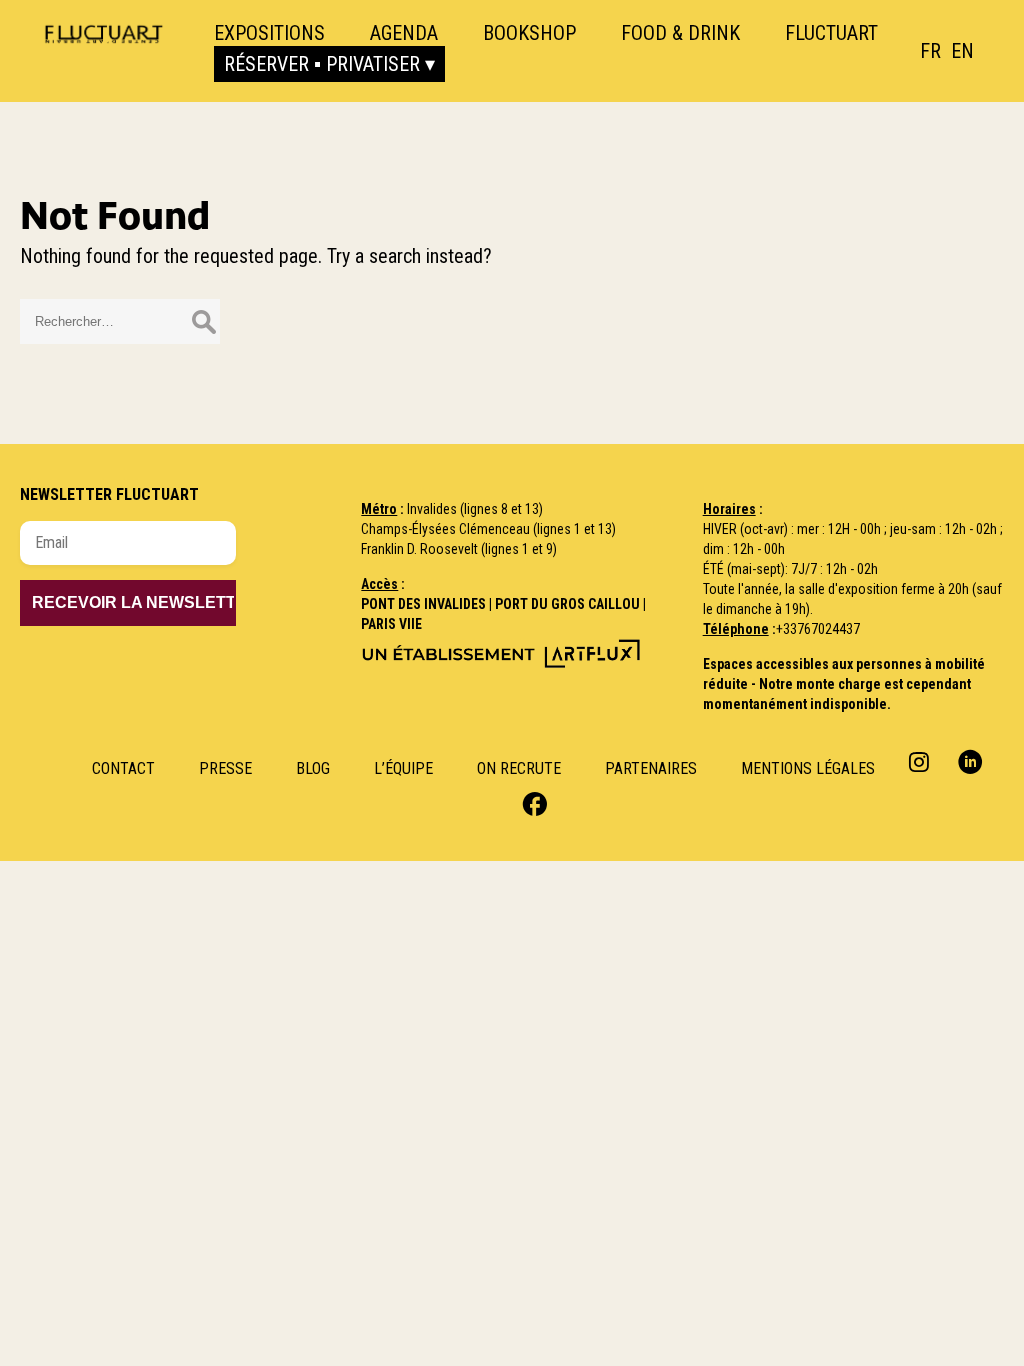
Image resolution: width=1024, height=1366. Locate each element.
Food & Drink (680, 33)
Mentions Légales (808, 768)
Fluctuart (831, 33)
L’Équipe (403, 768)
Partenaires (651, 768)
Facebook (532, 802)
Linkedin (970, 761)
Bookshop (529, 33)
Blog (313, 768)
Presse (225, 768)
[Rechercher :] (120, 319)
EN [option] (962, 51)
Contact (123, 768)
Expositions (269, 33)
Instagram (921, 761)
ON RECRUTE (519, 768)
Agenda (404, 33)
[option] (962, 51)
